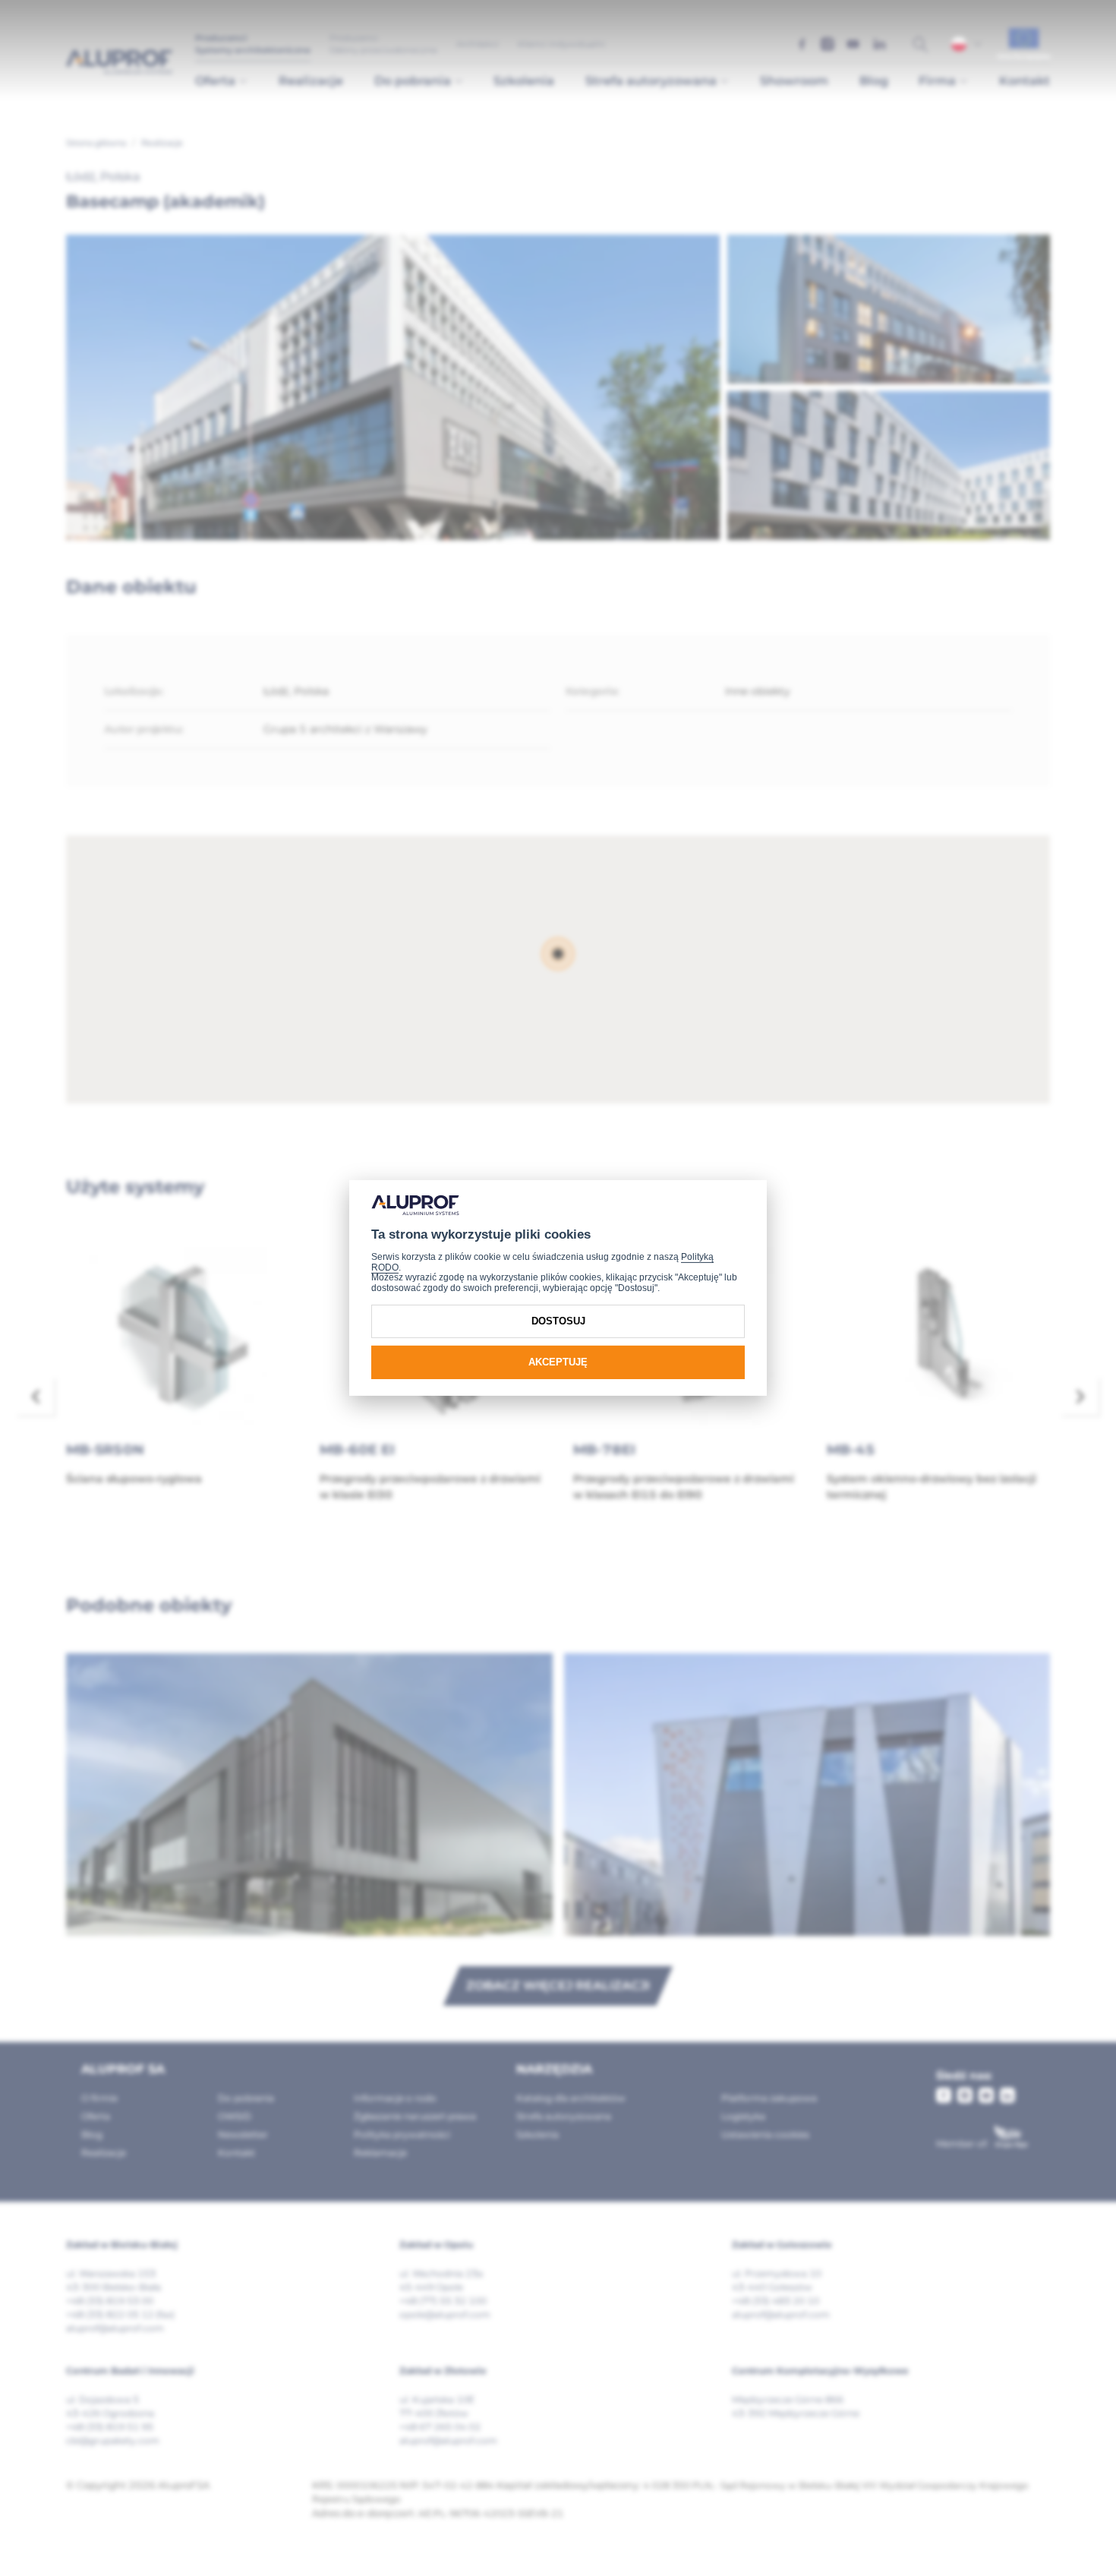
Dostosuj (558, 1321)
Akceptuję (558, 1362)
